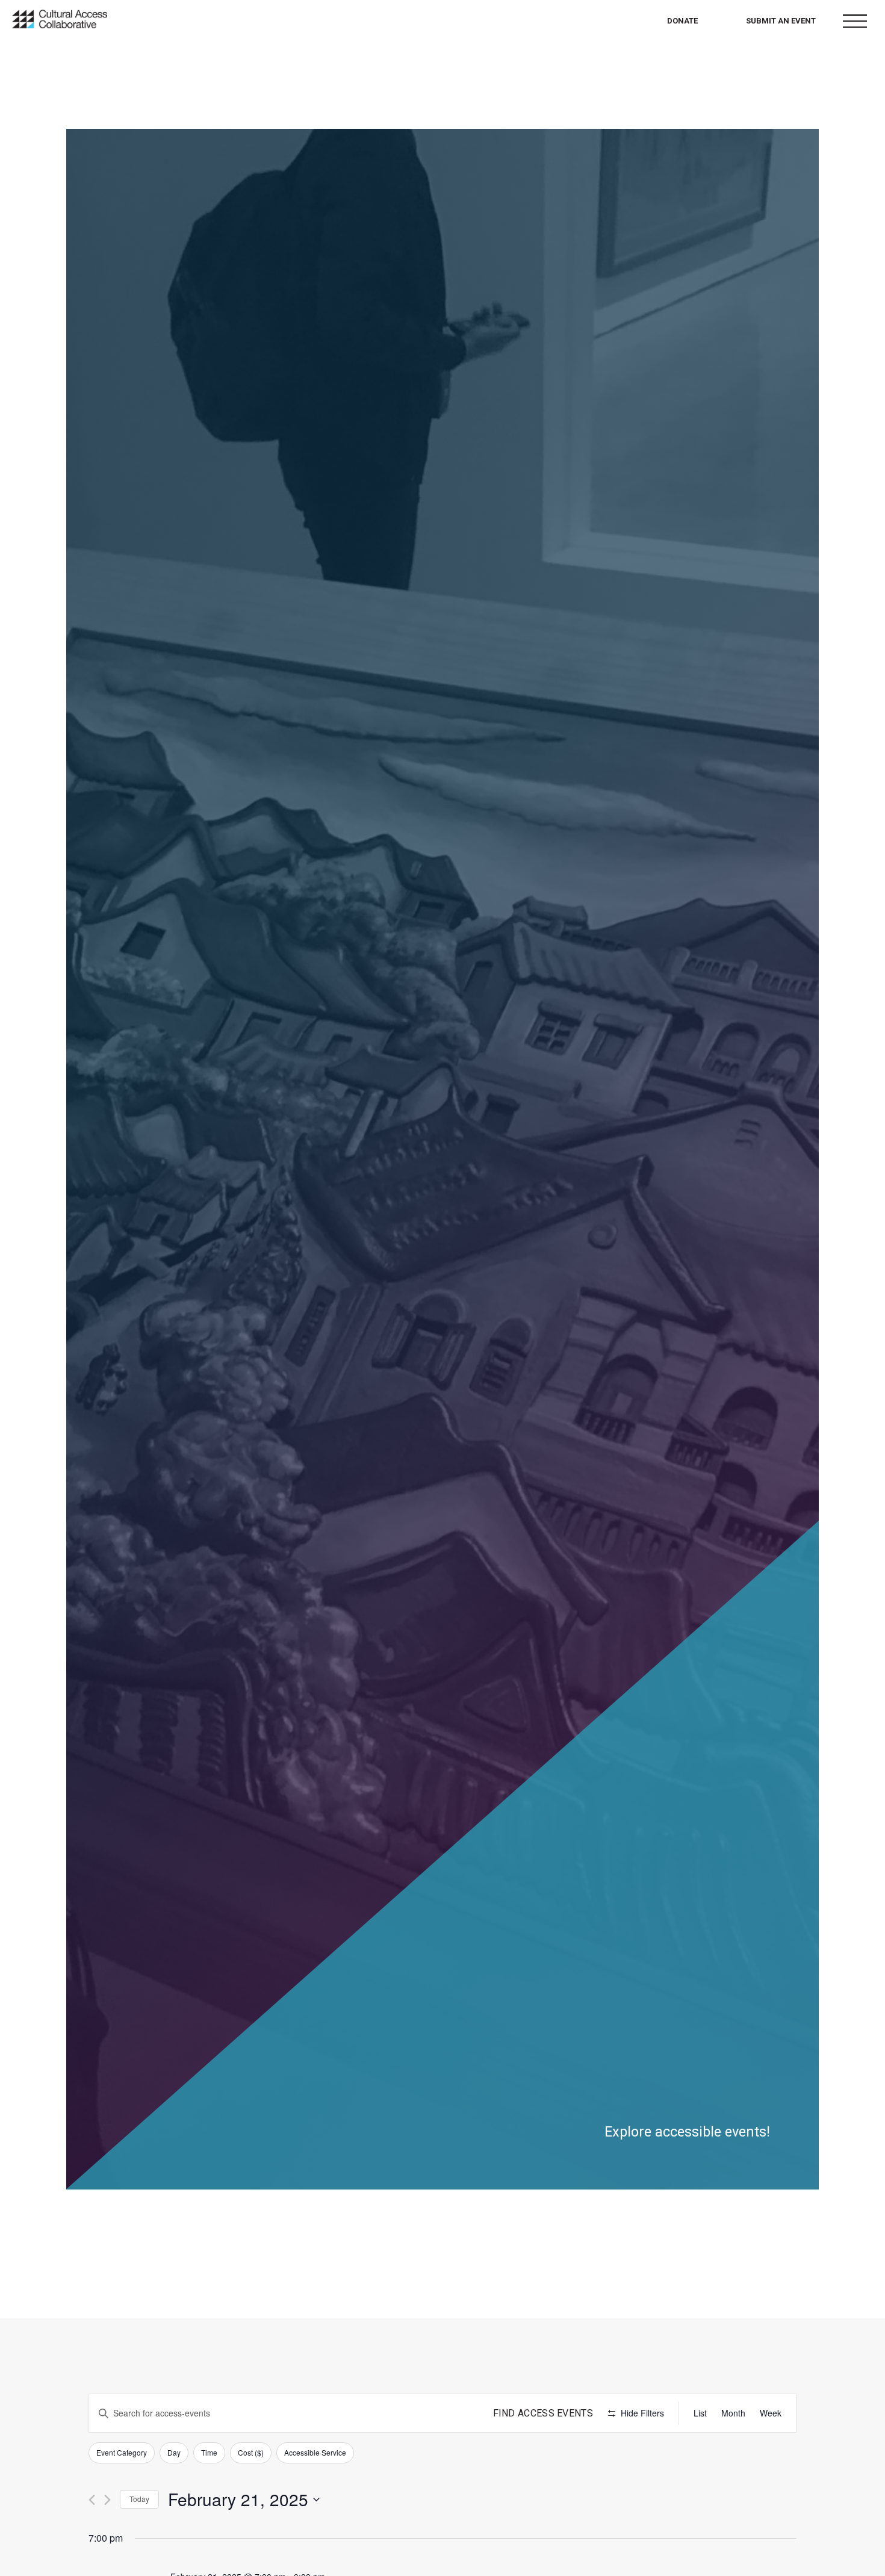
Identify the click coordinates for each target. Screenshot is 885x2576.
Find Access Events (543, 2413)
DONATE (682, 21)
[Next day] (107, 2500)
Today (139, 2499)
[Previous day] (92, 2500)
